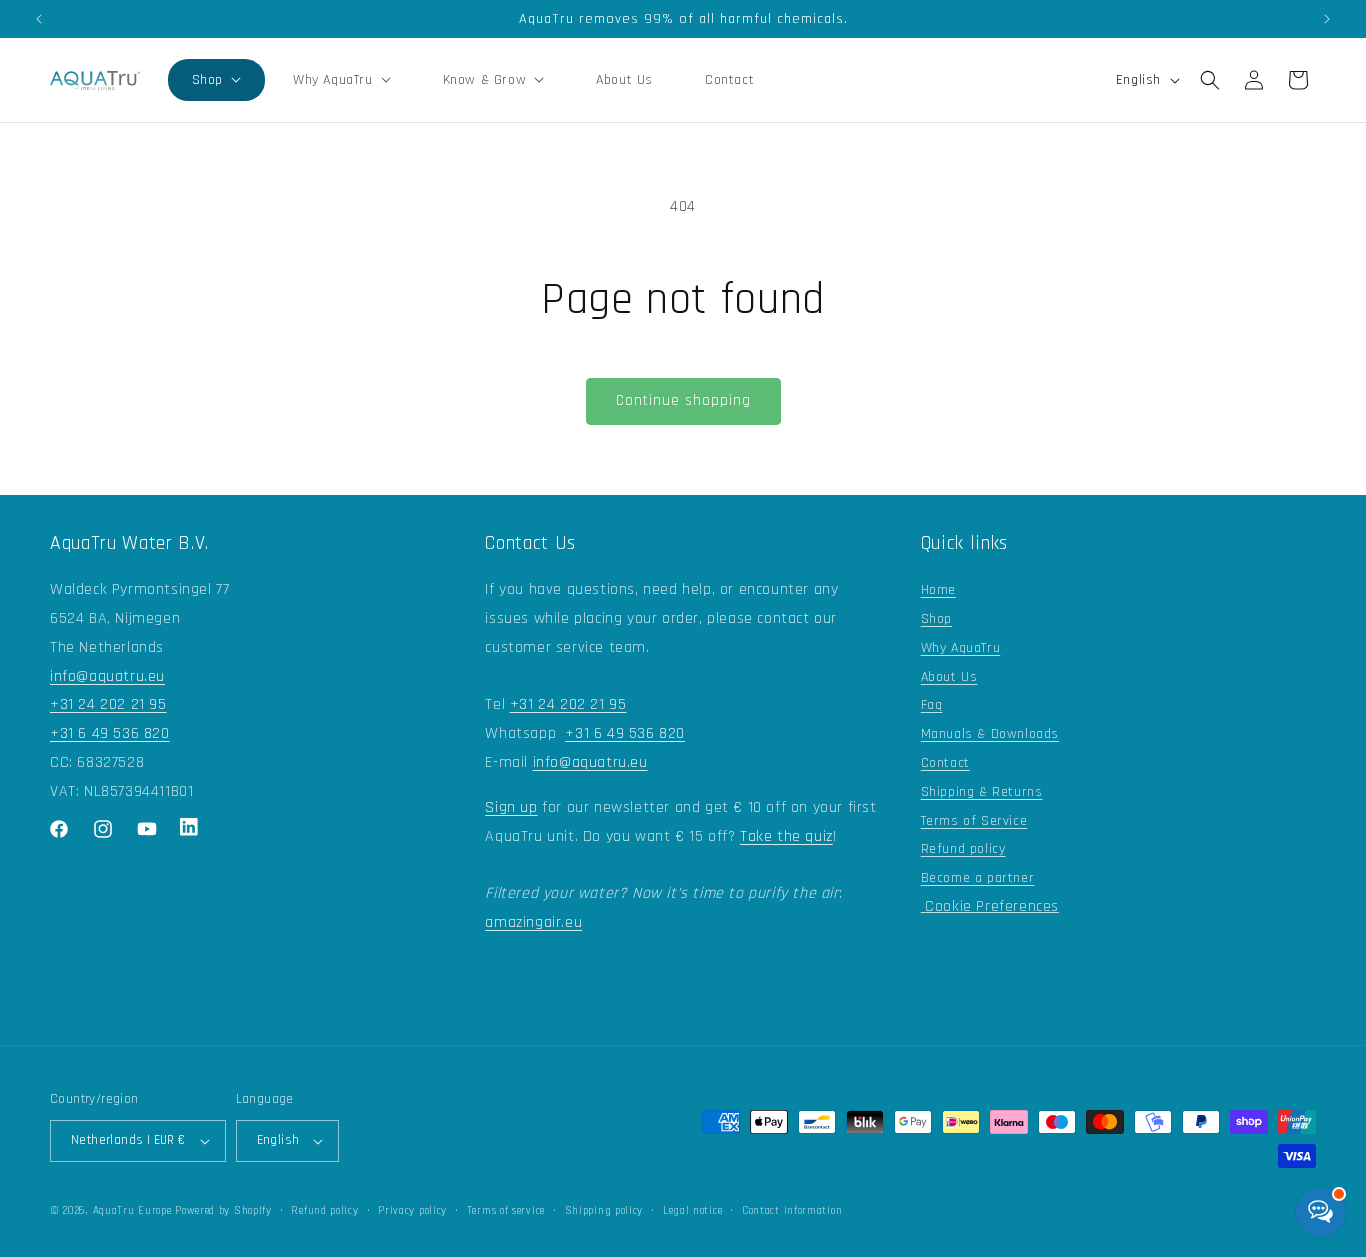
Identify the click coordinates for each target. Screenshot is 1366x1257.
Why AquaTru (961, 648)
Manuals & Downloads (990, 734)
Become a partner (978, 878)
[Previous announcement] (39, 19)
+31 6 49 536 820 (110, 733)
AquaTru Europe (132, 1211)
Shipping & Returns (982, 792)
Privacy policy (412, 1211)
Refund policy (963, 849)
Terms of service (506, 1211)
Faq (932, 705)
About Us (949, 677)
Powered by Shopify (223, 1211)
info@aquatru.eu (107, 676)
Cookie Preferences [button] (990, 906)
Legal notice (692, 1211)
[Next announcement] (1327, 19)
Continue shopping (683, 400)
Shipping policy (604, 1211)
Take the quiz (786, 836)
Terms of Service (974, 821)
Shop (936, 619)
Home (938, 590)
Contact (945, 763)
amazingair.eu (533, 922)
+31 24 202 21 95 (108, 704)
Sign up (511, 807)
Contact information (792, 1211)
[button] (216, 80)
